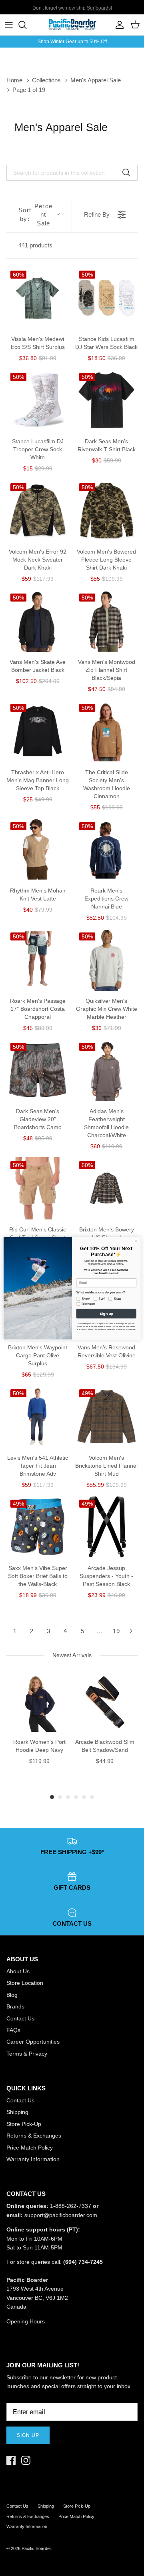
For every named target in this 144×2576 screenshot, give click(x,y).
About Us (18, 1971)
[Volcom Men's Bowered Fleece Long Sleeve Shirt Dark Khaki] (106, 510)
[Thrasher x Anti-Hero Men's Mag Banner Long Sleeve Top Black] (38, 731)
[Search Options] (129, 173)
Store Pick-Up (24, 2124)
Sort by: (35, 215)
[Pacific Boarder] (72, 25)
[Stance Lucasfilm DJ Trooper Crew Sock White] (38, 400)
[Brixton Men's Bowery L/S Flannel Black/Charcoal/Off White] (106, 1188)
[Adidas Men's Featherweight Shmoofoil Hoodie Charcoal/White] (106, 1070)
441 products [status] (35, 245)
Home (14, 80)
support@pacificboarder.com (61, 2215)
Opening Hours (26, 2321)
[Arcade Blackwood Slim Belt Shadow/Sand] (105, 1702)
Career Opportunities (33, 2042)
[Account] (118, 25)
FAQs (13, 2030)
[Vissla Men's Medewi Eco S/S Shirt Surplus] (38, 298)
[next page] (131, 1631)
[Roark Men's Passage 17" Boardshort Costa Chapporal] (38, 960)
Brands (15, 2006)
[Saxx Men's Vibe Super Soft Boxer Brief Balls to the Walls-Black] (38, 1527)
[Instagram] (26, 2460)
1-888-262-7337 (71, 2206)
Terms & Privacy (27, 2054)
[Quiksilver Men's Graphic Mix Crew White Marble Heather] (106, 960)
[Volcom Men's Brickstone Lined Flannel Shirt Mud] (106, 1417)
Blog (12, 1995)
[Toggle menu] (9, 25)
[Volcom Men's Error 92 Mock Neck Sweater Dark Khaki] (38, 510)
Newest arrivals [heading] (72, 1655)
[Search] (26, 25)
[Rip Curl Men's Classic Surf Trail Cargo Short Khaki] (38, 1188)
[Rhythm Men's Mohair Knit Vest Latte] (38, 849)
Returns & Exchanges (34, 2136)
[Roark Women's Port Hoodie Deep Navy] (39, 1702)
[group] (39, 1727)
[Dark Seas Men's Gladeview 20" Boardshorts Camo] (38, 1070)
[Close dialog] (136, 1241)
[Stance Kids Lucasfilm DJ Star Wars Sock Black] (106, 298)
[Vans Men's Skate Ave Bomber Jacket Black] (38, 621)
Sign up (28, 2435)
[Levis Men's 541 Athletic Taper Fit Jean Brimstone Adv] (38, 1417)
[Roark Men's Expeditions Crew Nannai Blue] (106, 849)
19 (116, 1631)
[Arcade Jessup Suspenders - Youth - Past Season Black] (106, 1527)
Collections (46, 80)
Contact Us (20, 2018)
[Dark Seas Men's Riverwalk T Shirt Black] (106, 400)
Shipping (17, 2112)
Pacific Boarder (36, 2548)
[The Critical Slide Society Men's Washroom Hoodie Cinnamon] (106, 731)
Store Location (25, 1983)
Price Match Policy (30, 2148)
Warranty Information (33, 2159)
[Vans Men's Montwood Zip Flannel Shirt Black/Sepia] (106, 621)
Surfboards (99, 7)
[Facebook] (11, 2460)
